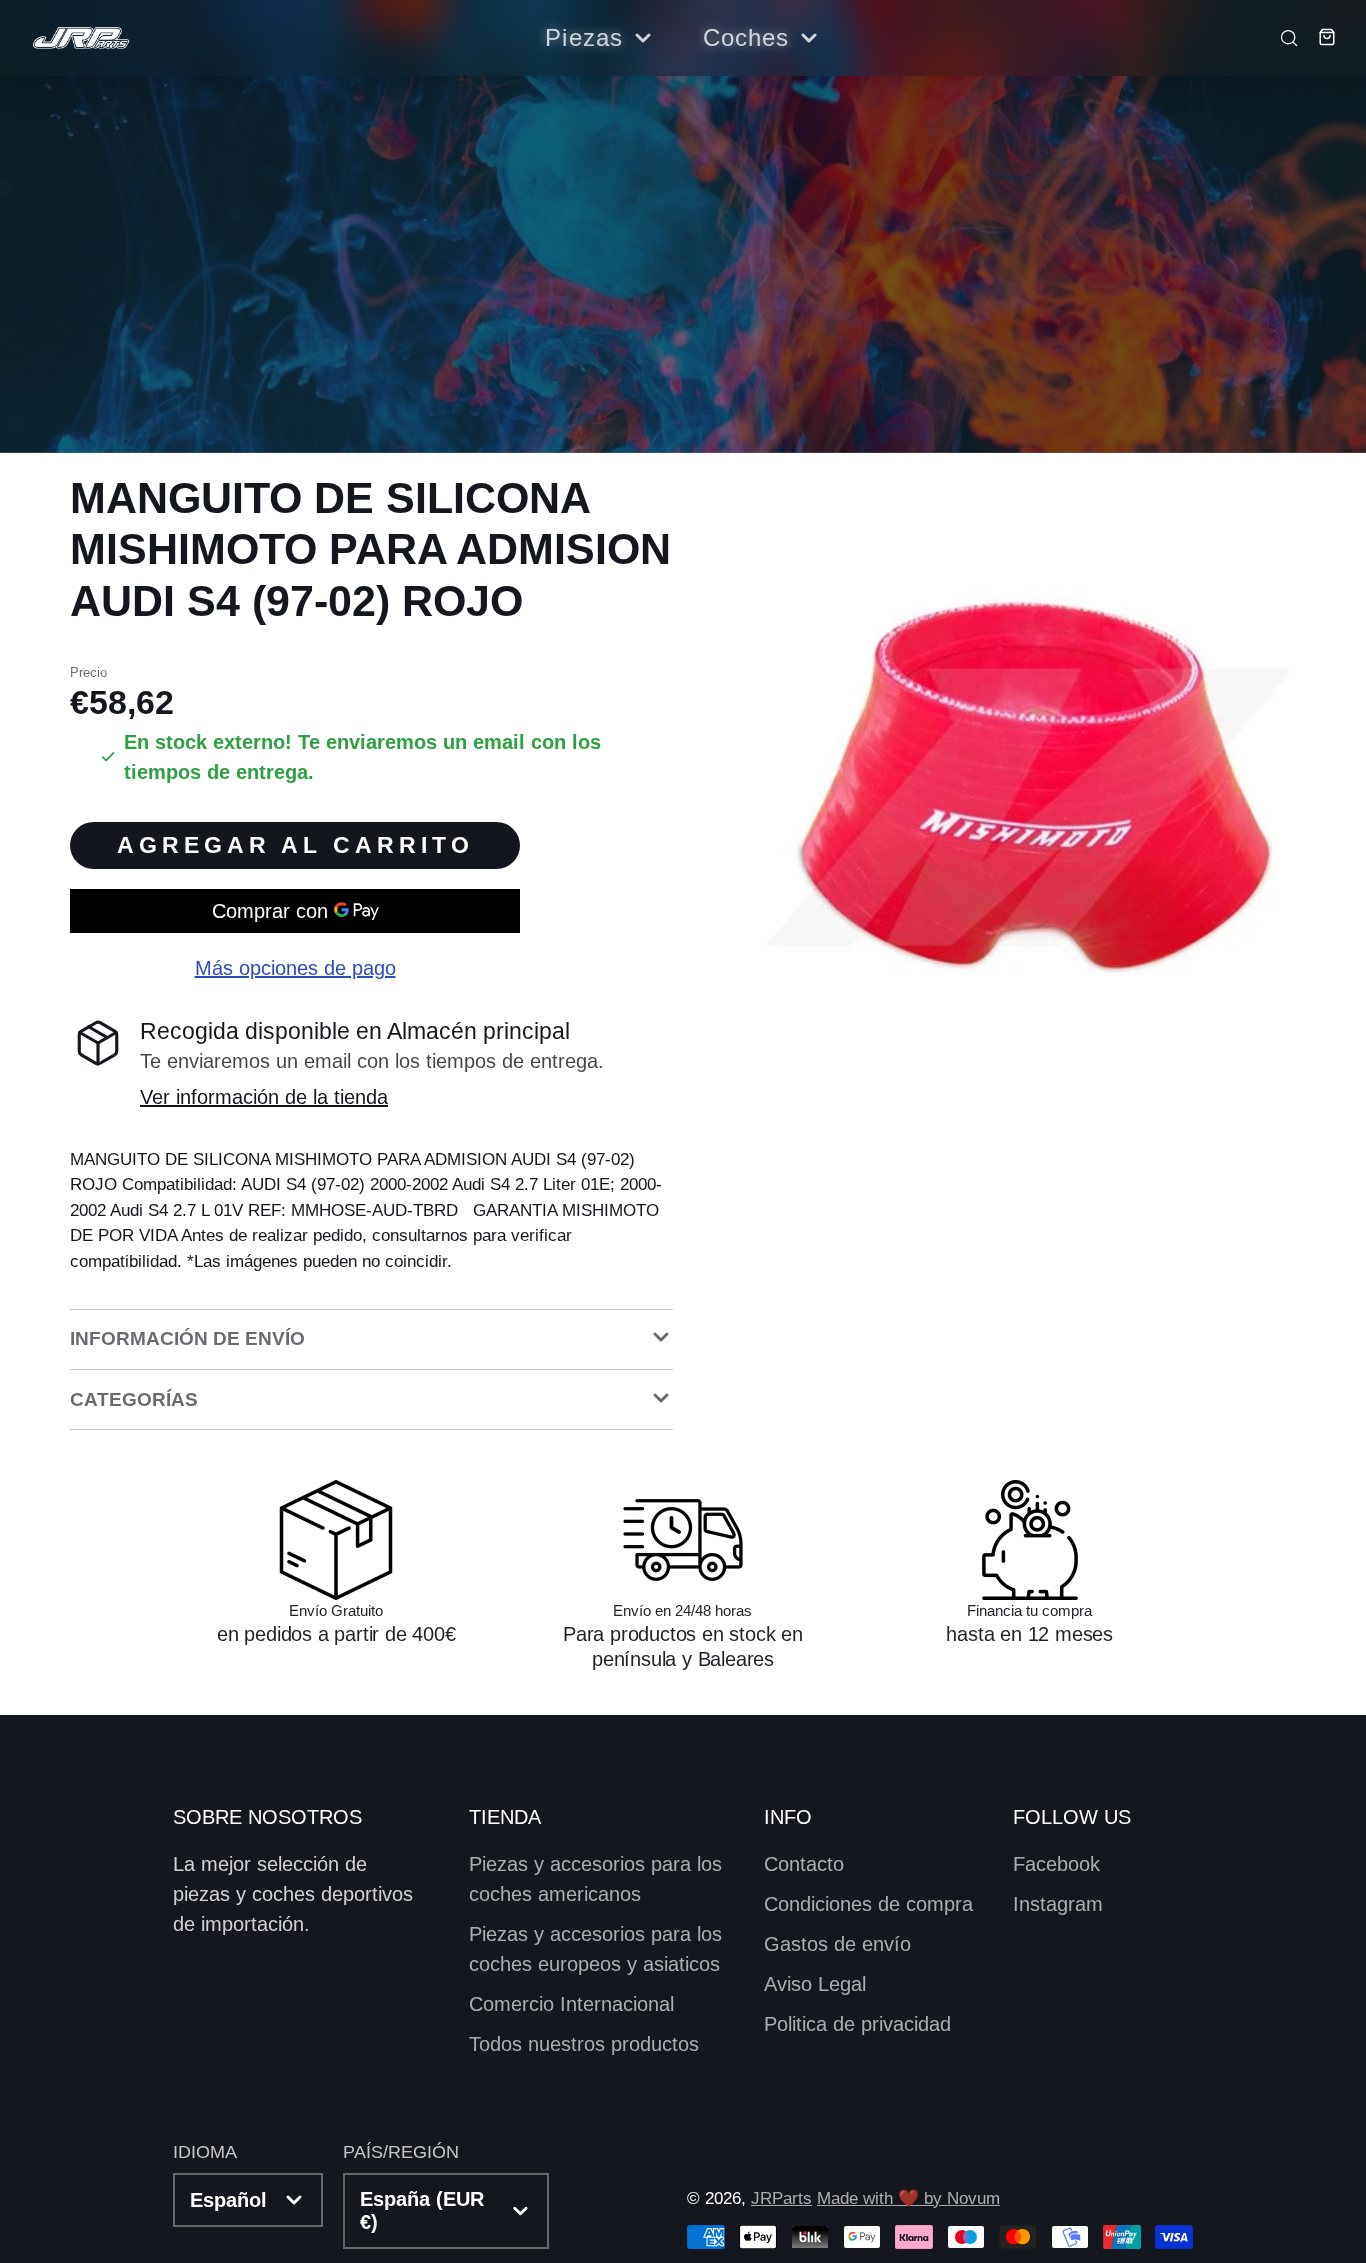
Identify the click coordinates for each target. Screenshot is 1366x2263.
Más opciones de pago (295, 968)
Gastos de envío (837, 1944)
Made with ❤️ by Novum (908, 2198)
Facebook (1056, 1864)
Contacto (804, 1864)
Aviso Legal (815, 1984)
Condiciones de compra (868, 1904)
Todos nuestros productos (584, 2044)
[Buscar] (1283, 37)
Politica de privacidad (857, 2024)
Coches (746, 37)
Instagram (1058, 1904)
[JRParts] (80, 38)
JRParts (781, 2198)
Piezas (584, 37)
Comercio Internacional (571, 2004)
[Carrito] (1319, 37)
